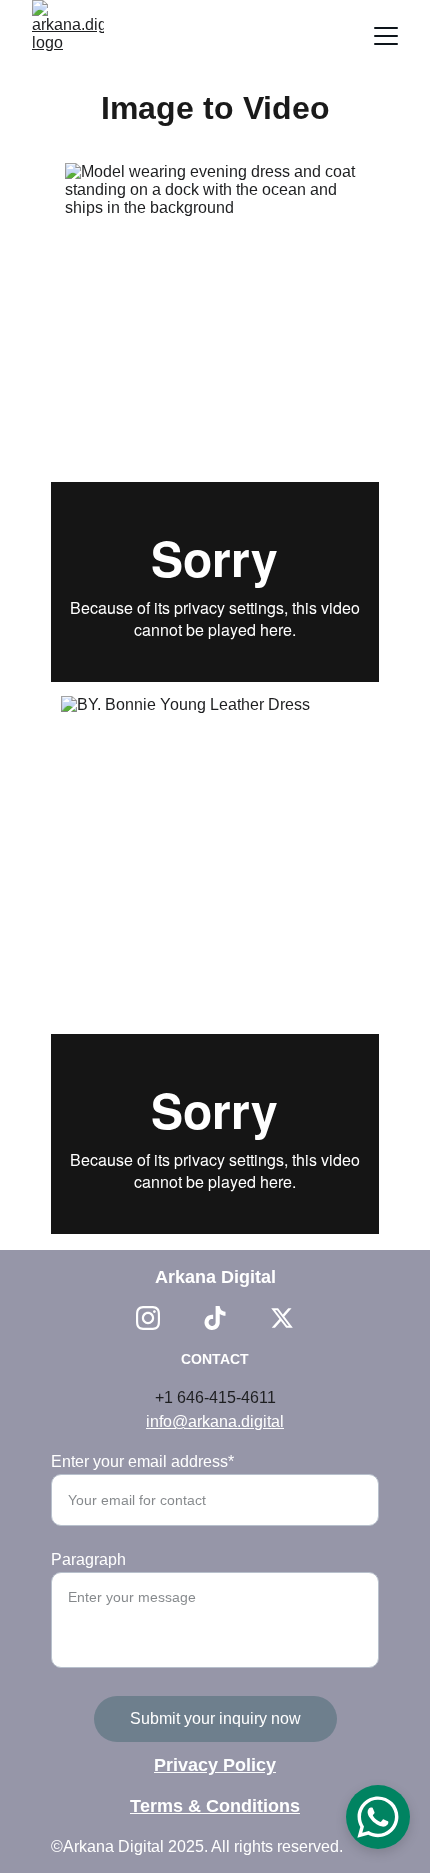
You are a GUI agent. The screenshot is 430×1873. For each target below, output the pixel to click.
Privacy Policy (215, 1765)
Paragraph (88, 1559)
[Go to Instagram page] (148, 1318)
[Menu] (386, 36)
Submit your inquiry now (215, 1718)
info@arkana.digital (215, 1421)
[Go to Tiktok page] (215, 1318)
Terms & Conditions (215, 1806)
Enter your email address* (142, 1461)
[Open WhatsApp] (378, 1817)
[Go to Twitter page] (282, 1318)
